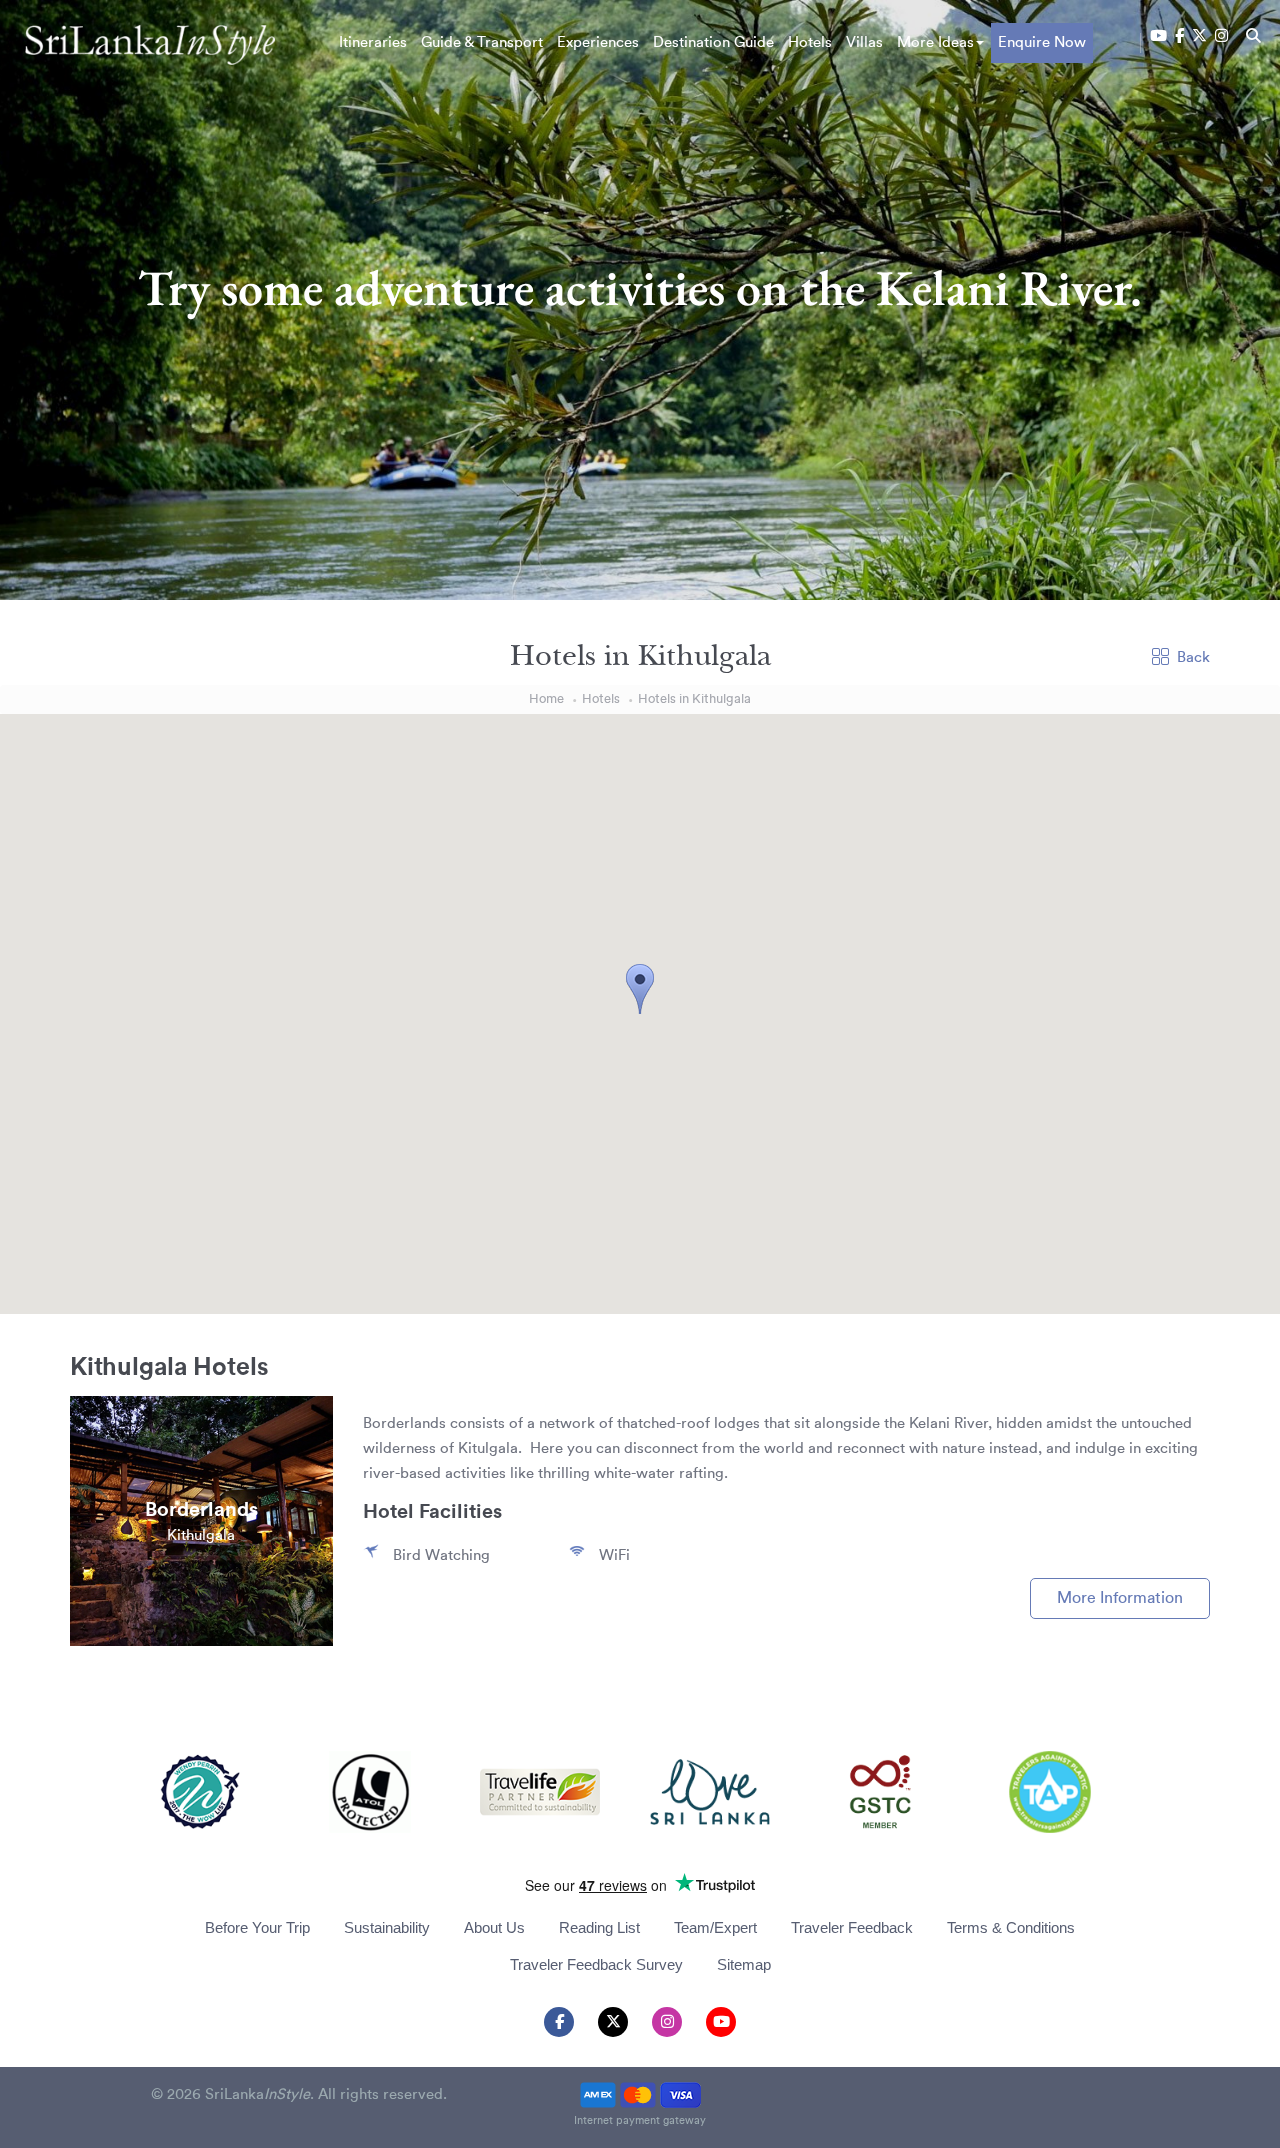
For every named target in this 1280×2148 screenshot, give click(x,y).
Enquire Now (1042, 42)
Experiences (598, 42)
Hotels (810, 42)
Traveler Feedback (852, 1927)
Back (1193, 657)
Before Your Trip (257, 1927)
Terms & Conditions (1011, 1927)
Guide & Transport (482, 42)
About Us (494, 1927)
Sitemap (744, 1964)
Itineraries (373, 42)
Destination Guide (713, 42)
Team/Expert (715, 1927)
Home (546, 698)
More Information (1120, 1598)
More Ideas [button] (935, 42)
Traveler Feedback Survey (596, 1964)
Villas (864, 42)
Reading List (599, 1927)
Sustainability (387, 1927)
